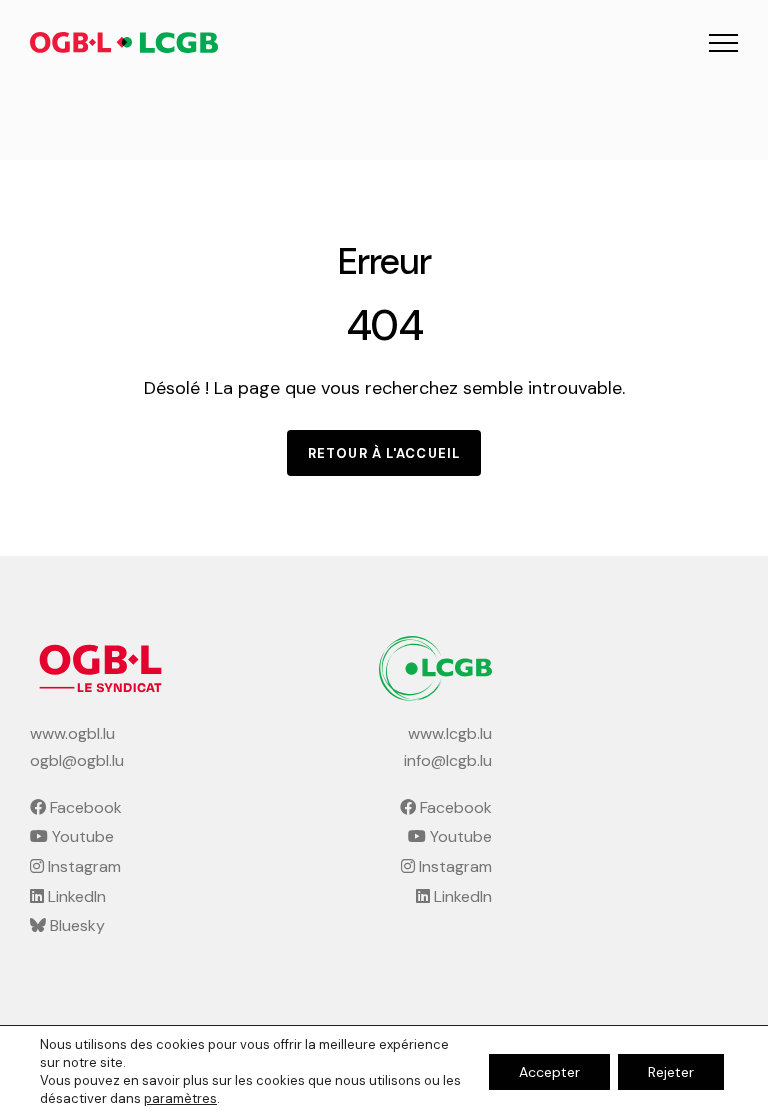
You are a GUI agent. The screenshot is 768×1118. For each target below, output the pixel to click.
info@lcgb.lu (448, 760)
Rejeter (671, 1072)
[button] (723, 42)
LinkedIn (75, 896)
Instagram (82, 866)
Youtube (81, 836)
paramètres (180, 1098)
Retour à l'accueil (384, 453)
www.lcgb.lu (450, 733)
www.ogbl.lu (72, 733)
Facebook (84, 807)
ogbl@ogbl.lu (77, 760)
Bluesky (75, 925)
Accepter (549, 1072)
